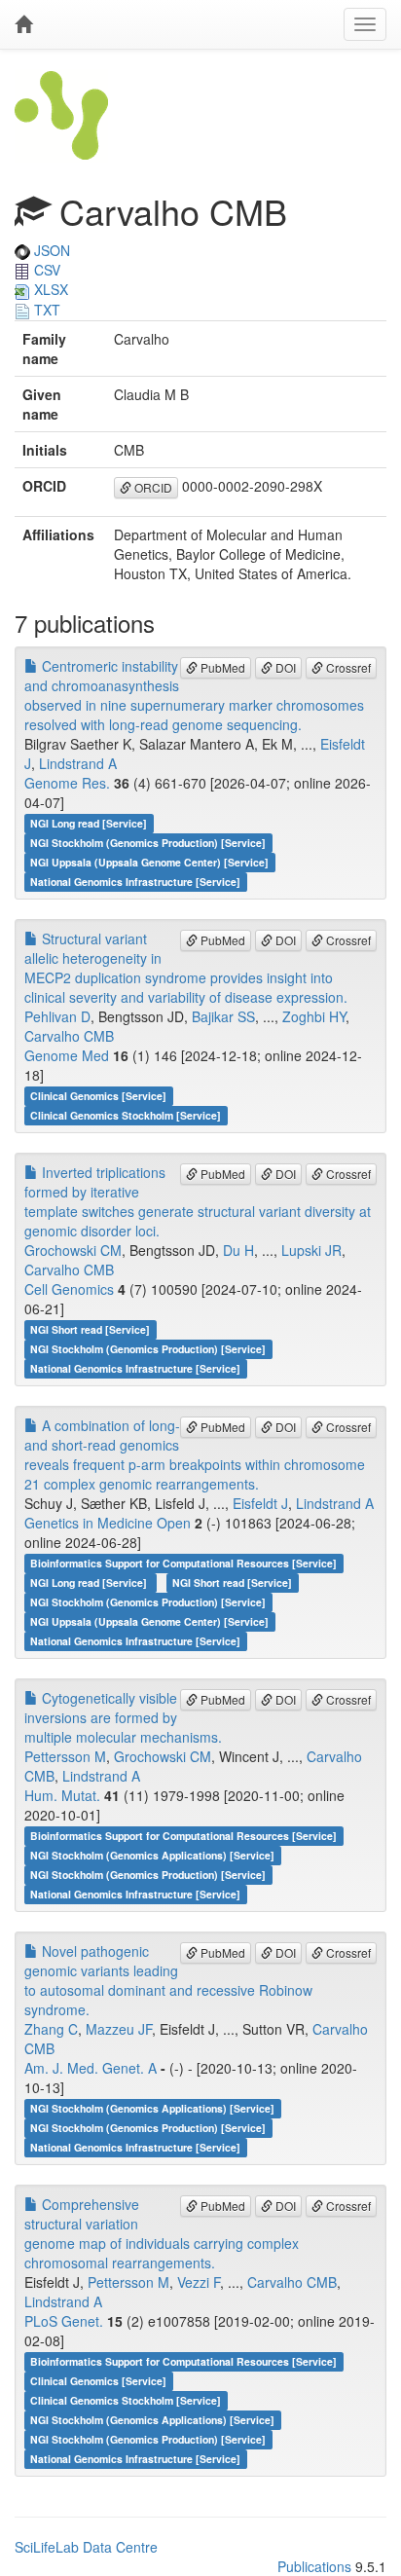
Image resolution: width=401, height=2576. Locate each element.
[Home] (23, 24)
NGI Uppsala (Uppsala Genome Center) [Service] (149, 862)
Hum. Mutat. (62, 1795)
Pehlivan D (57, 1016)
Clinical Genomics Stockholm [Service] (126, 1115)
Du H (238, 1250)
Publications (314, 2566)
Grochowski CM (73, 1250)
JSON (50, 250)
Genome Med (67, 1055)
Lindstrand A (78, 763)
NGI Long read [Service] (89, 823)
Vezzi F (199, 2282)
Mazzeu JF (119, 2029)
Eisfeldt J (260, 1503)
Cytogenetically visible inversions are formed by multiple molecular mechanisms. (123, 1717)
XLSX (49, 289)
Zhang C (51, 2029)
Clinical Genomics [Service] (98, 1096)
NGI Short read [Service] (90, 1329)
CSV (45, 270)
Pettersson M (65, 1756)
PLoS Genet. (64, 2321)
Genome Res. (67, 783)
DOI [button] (284, 667)
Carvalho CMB (69, 1036)
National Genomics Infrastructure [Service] (135, 882)
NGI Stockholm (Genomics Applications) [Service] (152, 1855)
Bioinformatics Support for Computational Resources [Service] (183, 1563)
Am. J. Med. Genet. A (91, 2068)
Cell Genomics (69, 1289)
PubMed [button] (221, 667)
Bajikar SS (223, 1016)
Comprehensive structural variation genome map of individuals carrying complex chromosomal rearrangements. (162, 2233)
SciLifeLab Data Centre (86, 2547)
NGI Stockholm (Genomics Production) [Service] (148, 843)
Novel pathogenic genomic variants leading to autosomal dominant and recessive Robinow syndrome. (168, 1980)
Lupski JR (311, 1250)
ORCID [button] (152, 487)
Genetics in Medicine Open (108, 1523)
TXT (45, 310)
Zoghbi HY (314, 1016)
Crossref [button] (347, 667)
